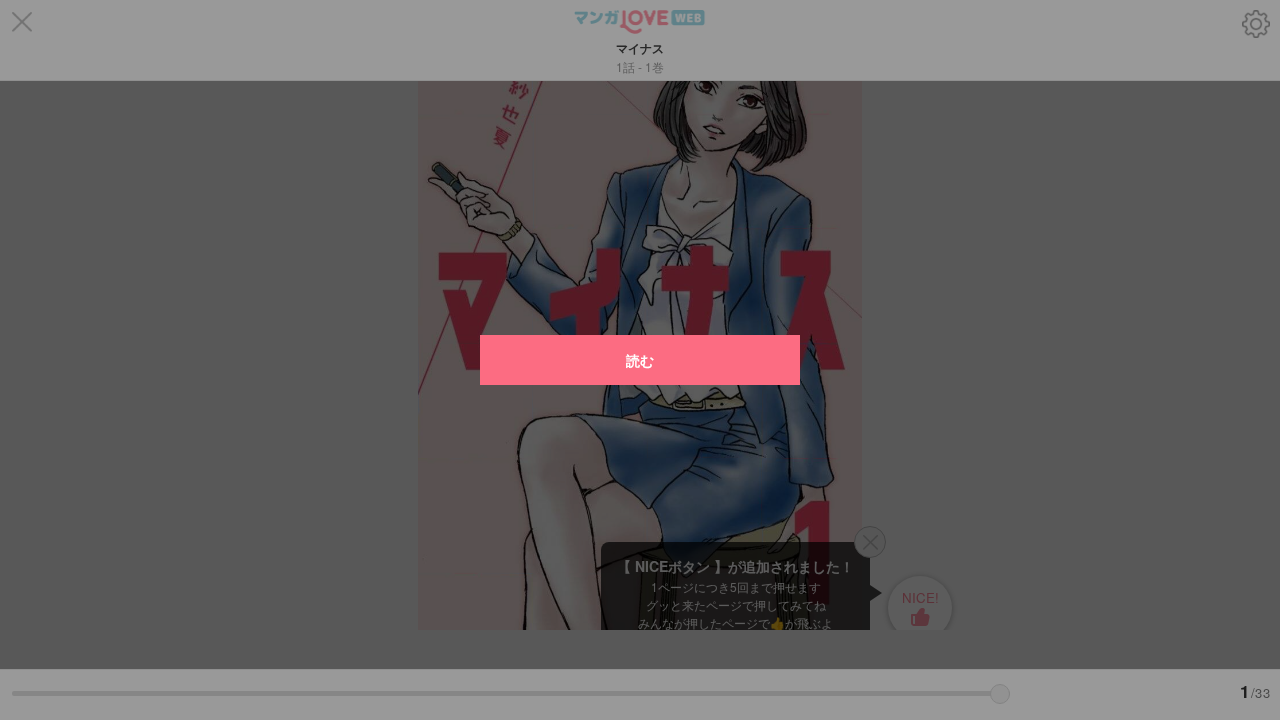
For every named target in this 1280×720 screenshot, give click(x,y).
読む (640, 360)
